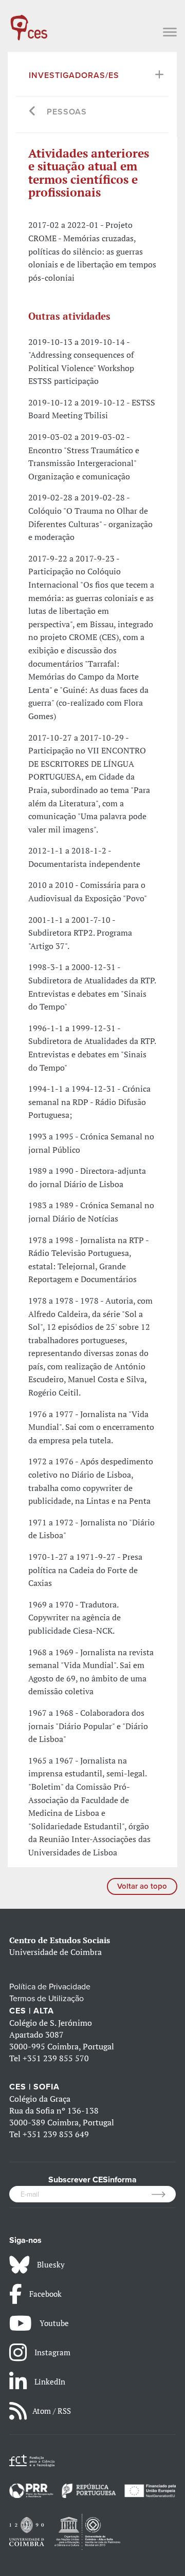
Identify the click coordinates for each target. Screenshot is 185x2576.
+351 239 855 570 (56, 2058)
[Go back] (33, 112)
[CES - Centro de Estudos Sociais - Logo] (29, 23)
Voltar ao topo (142, 1886)
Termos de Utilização (47, 1999)
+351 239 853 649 (56, 2134)
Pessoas (67, 112)
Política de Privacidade (50, 1987)
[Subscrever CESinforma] (164, 2194)
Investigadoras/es (74, 75)
